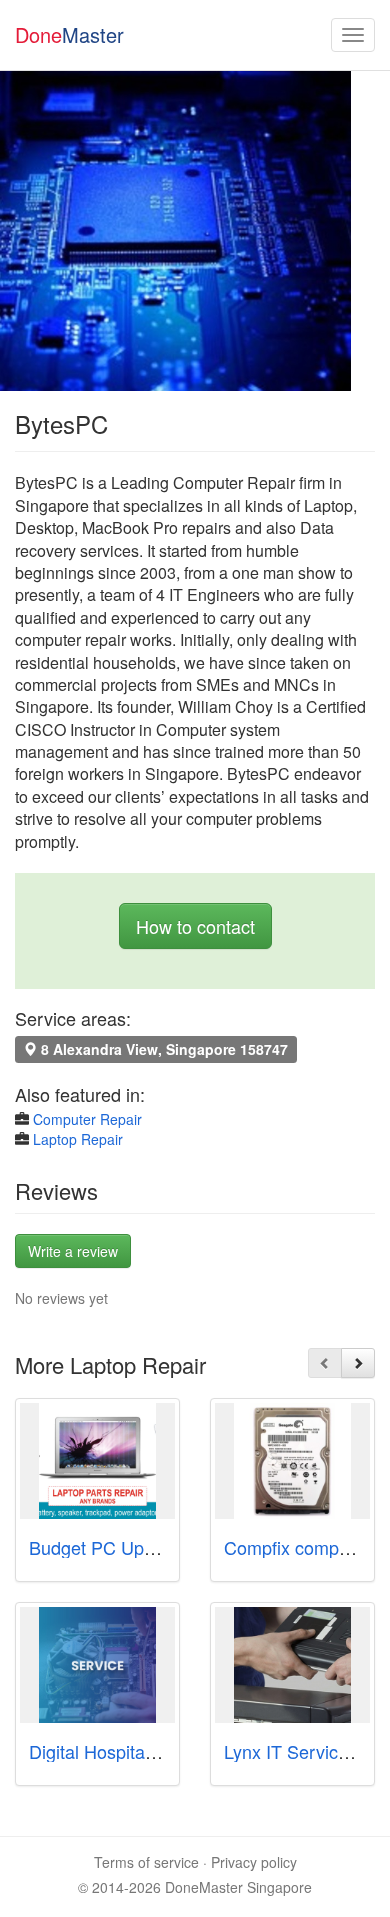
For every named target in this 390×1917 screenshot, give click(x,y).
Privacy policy (254, 1862)
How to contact (195, 926)
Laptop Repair (78, 1139)
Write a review (73, 1251)
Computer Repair (87, 1119)
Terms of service (146, 1862)
